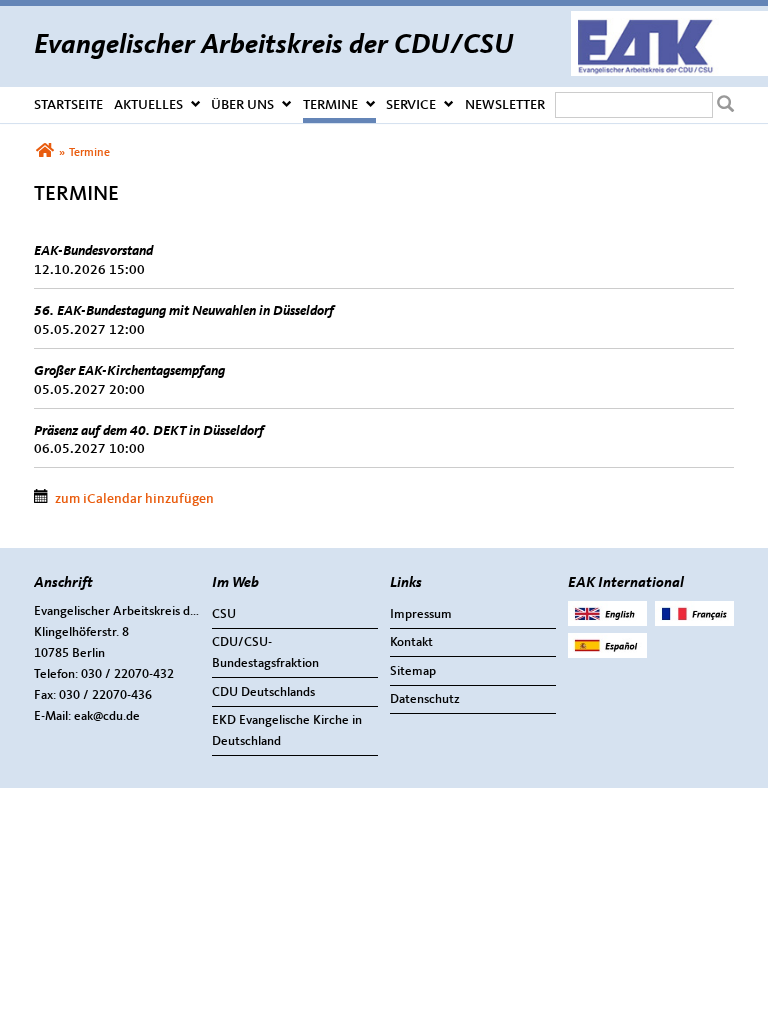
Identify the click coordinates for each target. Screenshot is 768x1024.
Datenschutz (425, 699)
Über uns (242, 105)
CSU (224, 614)
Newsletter (505, 105)
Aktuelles (148, 105)
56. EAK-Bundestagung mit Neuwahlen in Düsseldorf (184, 311)
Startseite (68, 105)
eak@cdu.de (107, 716)
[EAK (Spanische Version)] (607, 654)
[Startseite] (669, 21)
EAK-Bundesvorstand (93, 251)
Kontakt (411, 642)
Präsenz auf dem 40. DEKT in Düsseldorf (149, 431)
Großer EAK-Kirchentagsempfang (129, 371)
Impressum (421, 614)
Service (411, 105)
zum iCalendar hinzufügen (134, 499)
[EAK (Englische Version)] (607, 622)
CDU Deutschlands (263, 692)
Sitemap (413, 671)
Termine (330, 105)
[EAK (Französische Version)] (694, 622)
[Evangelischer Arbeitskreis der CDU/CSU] (44, 153)
